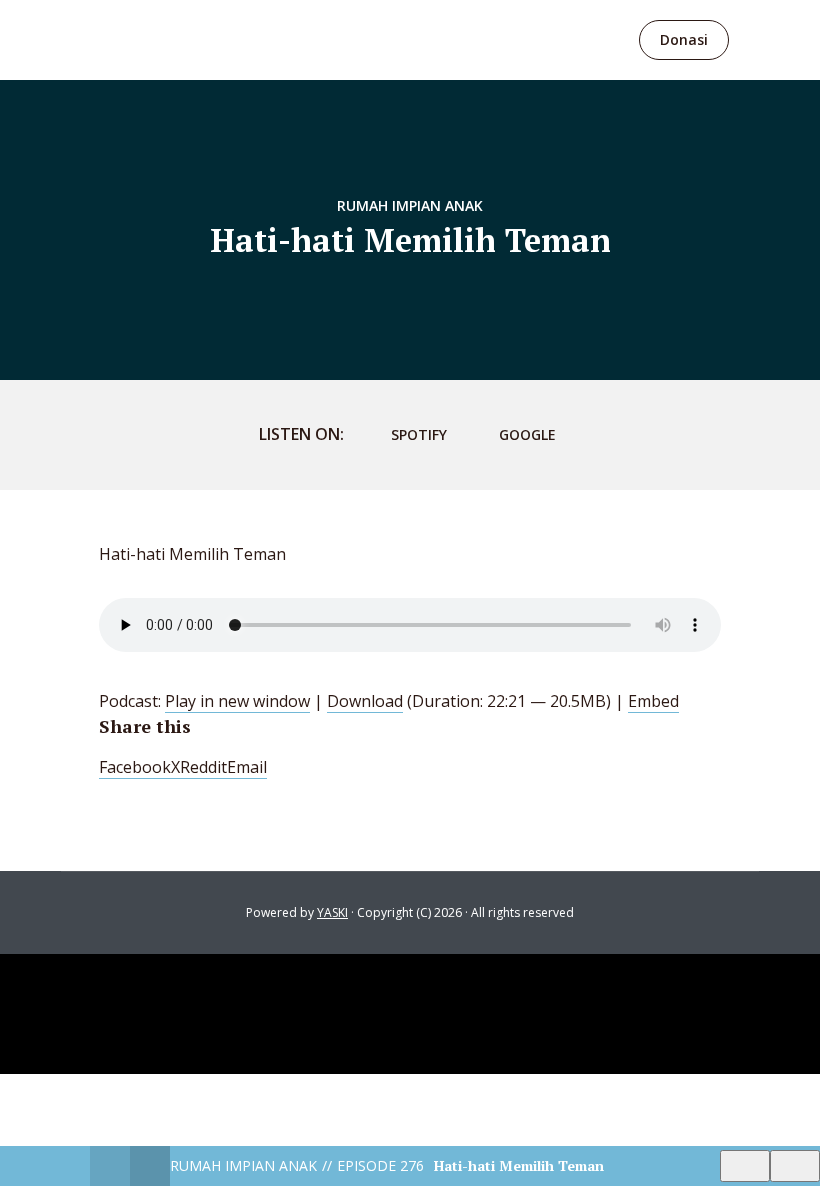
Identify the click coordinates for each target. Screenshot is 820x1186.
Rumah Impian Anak (410, 205)
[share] (795, 1166)
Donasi (684, 39)
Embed (653, 701)
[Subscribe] (745, 1166)
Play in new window (237, 701)
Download (365, 701)
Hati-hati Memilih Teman (519, 1165)
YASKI (332, 912)
